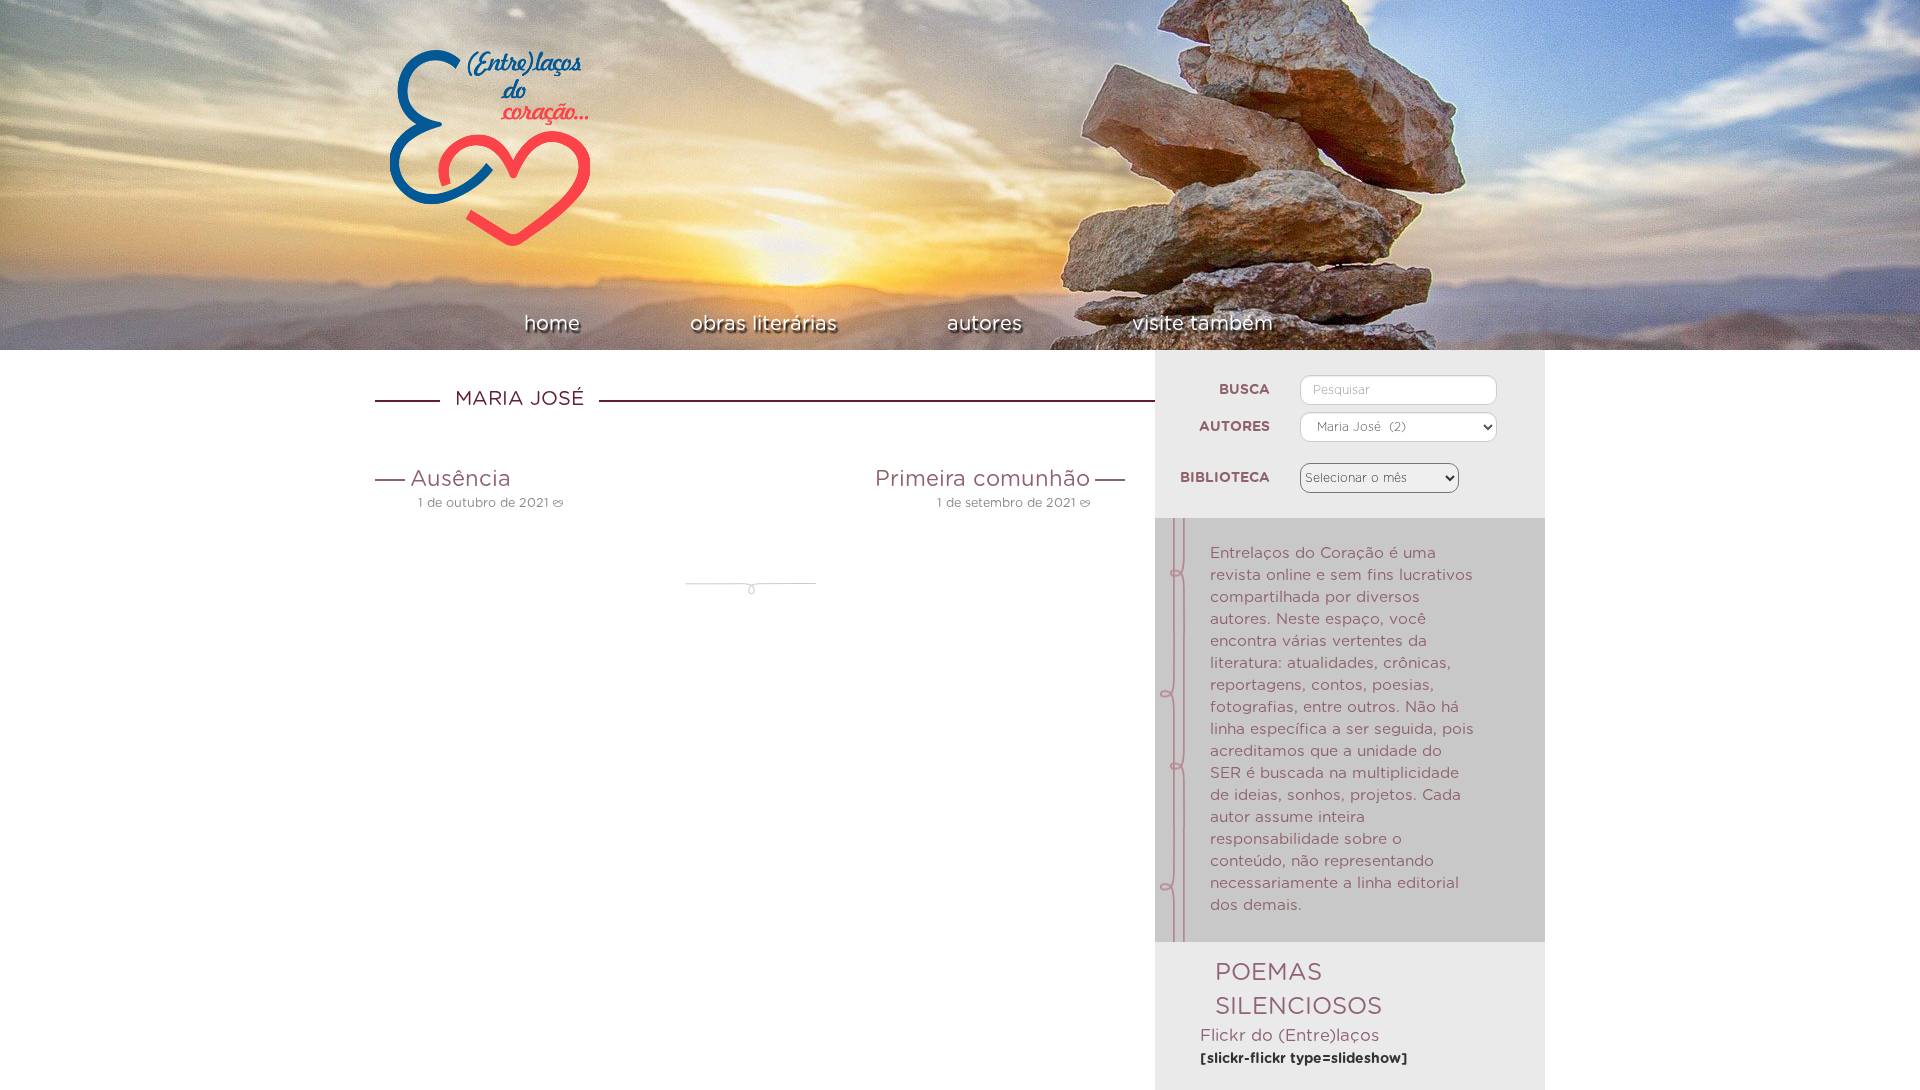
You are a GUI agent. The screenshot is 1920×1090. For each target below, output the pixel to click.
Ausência (460, 479)
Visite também (1119, 324)
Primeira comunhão (982, 479)
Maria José (519, 399)
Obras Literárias (791, 324)
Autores (957, 324)
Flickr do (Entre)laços (1289, 1036)
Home (635, 324)
